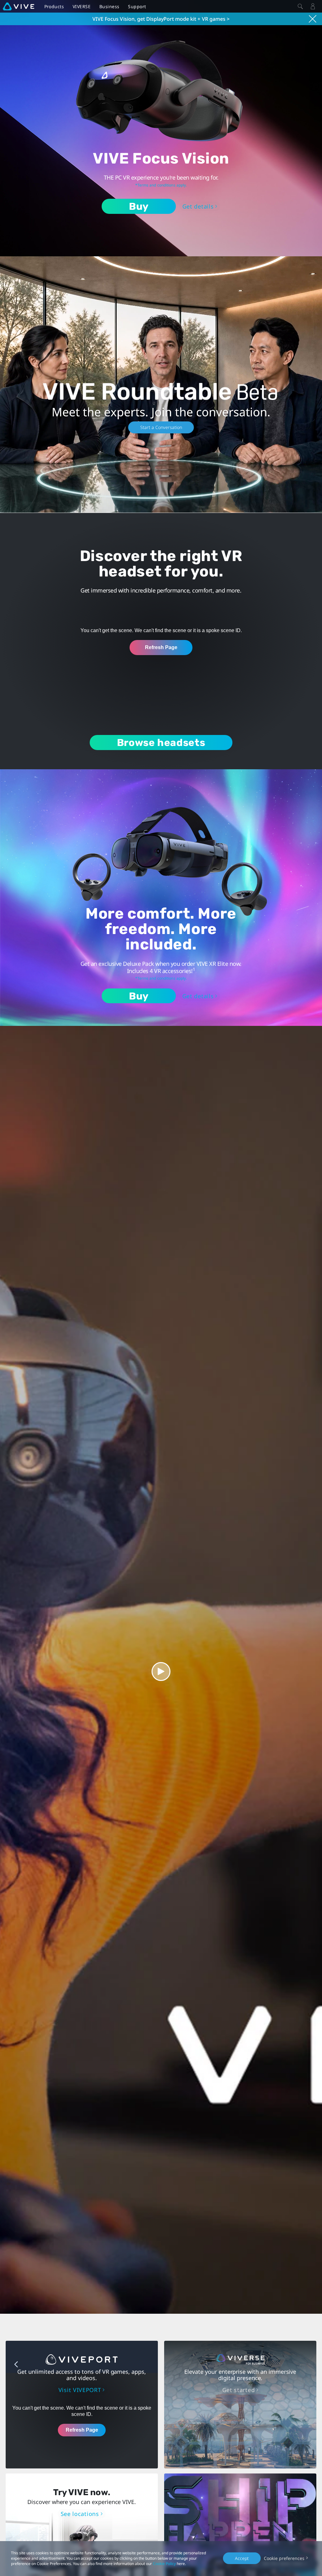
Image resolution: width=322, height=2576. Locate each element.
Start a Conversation (161, 427)
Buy (139, 206)
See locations (80, 2514)
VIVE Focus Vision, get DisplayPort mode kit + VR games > (161, 19)
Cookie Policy (164, 2564)
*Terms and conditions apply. (161, 185)
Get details (198, 206)
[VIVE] (19, 6)
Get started (239, 2390)
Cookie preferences (284, 2558)
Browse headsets (161, 743)
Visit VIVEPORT (80, 2390)
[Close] (300, 6)
